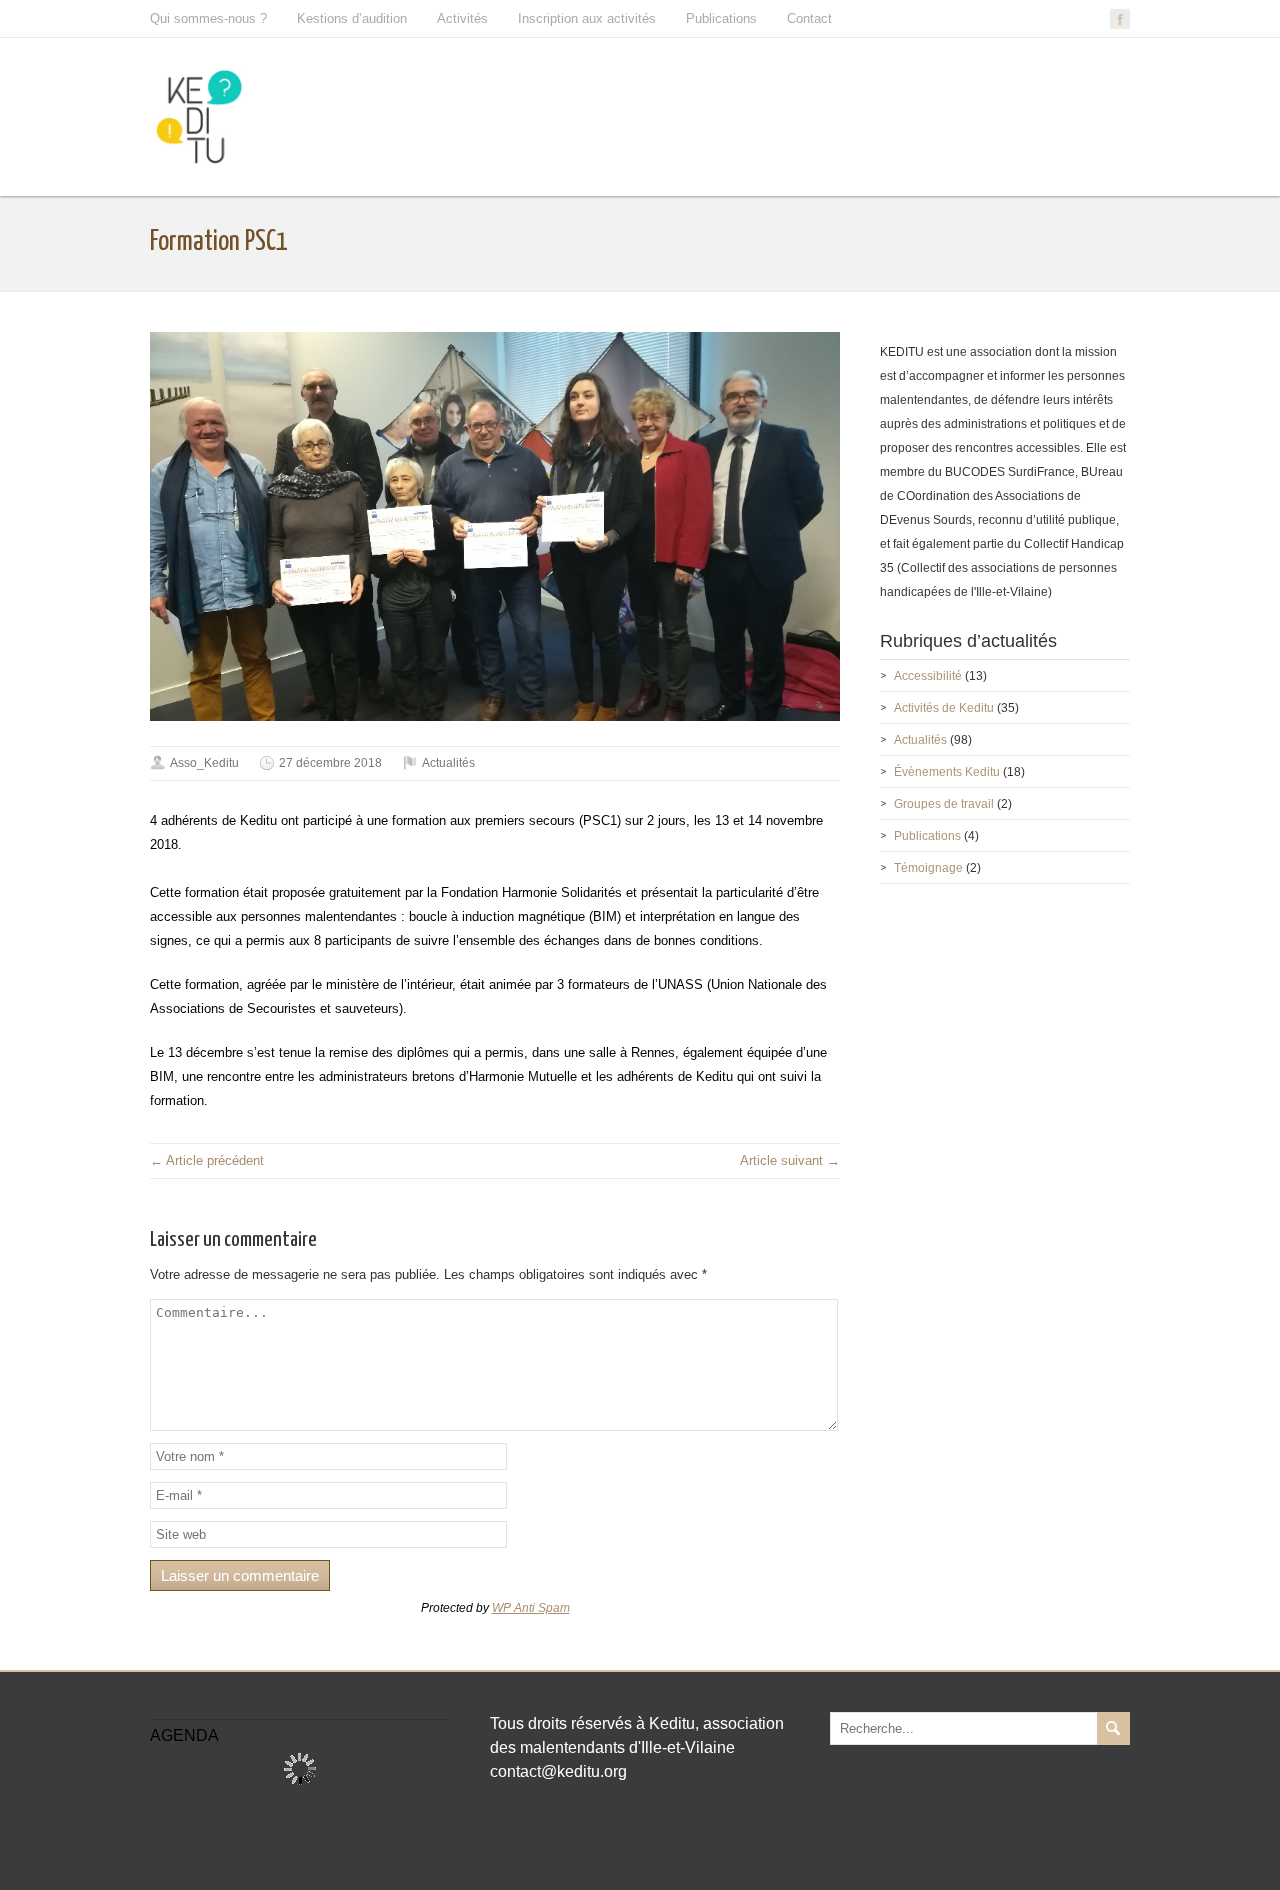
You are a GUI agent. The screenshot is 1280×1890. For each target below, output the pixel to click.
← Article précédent (207, 1160)
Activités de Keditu (944, 708)
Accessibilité (928, 676)
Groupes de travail (944, 804)
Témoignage (928, 868)
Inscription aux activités (587, 18)
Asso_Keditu (204, 763)
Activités (462, 18)
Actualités (448, 763)
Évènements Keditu (947, 772)
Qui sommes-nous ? (208, 18)
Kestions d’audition (352, 18)
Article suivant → (790, 1160)
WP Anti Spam (531, 1608)
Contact (809, 18)
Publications (721, 18)
